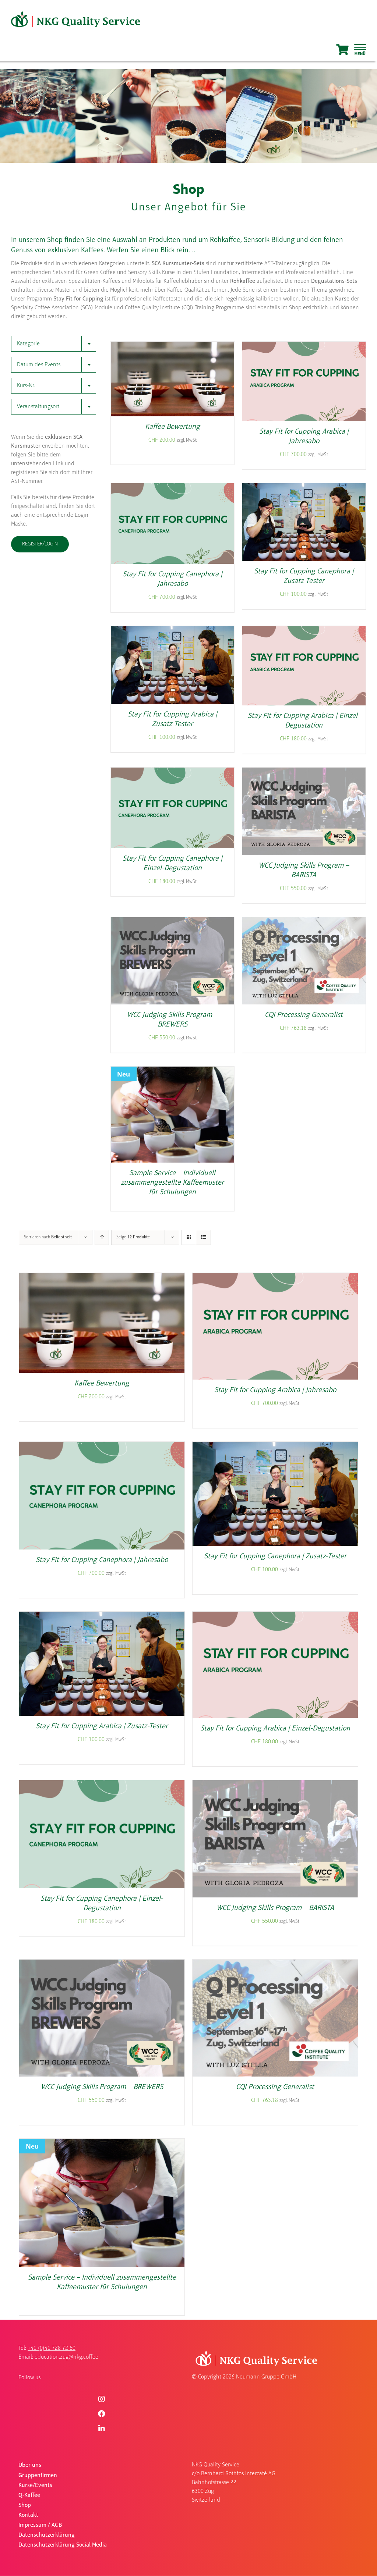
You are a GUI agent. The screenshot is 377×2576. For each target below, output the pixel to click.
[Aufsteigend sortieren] (102, 1237)
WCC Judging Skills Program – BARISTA (275, 1908)
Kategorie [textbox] (28, 344)
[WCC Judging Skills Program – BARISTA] (304, 772)
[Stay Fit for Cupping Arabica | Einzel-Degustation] (304, 631)
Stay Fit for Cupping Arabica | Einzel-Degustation (275, 1729)
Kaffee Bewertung (172, 427)
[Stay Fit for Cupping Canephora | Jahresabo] (172, 488)
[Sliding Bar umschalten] (360, 50)
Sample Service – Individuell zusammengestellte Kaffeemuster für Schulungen (172, 1183)
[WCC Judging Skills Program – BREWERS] (172, 922)
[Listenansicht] (203, 1237)
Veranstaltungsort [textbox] (38, 407)
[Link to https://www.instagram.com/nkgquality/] (102, 2399)
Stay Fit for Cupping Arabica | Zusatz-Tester (102, 1726)
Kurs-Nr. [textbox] (26, 386)
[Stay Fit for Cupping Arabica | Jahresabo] (304, 346)
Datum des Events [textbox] (39, 365)
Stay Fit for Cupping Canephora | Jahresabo (102, 1560)
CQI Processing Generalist (304, 1015)
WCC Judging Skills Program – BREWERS (102, 2087)
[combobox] (54, 344)
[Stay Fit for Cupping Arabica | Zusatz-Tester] (172, 631)
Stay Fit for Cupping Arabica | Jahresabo (275, 1390)
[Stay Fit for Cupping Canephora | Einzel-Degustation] (172, 772)
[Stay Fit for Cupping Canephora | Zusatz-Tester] (304, 488)
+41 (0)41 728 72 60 (52, 2348)
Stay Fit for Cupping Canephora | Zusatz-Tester (275, 1556)
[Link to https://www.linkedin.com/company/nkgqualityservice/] (102, 2429)
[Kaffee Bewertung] (172, 346)
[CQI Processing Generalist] (304, 922)
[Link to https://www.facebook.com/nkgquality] (102, 2414)
